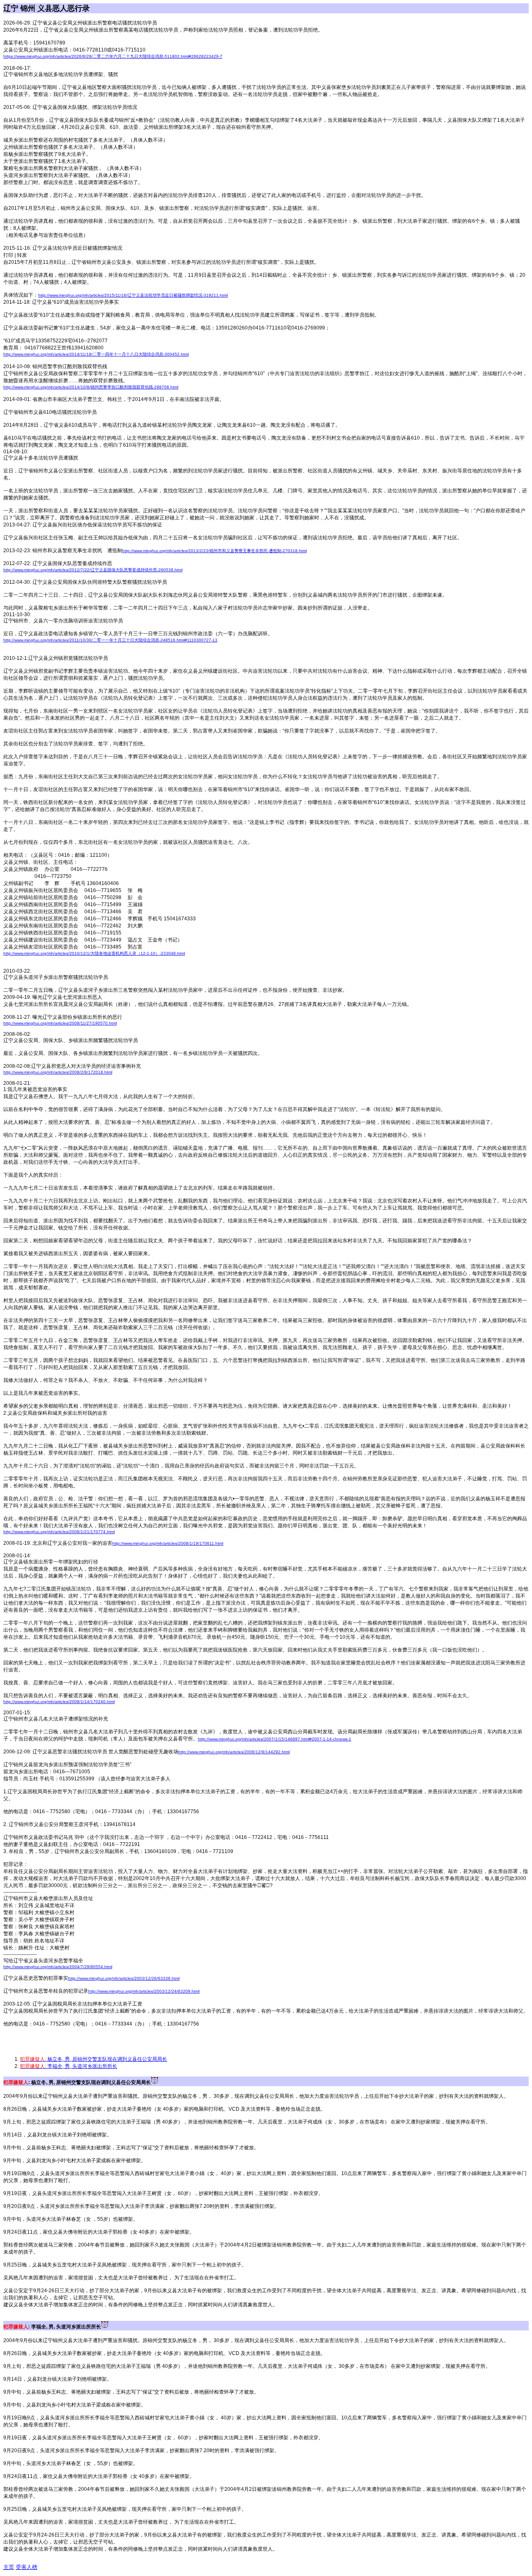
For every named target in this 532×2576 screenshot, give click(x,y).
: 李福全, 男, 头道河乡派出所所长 (69, 2066)
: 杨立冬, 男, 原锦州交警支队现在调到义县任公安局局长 (94, 2059)
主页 (9, 2567)
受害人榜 (27, 2567)
